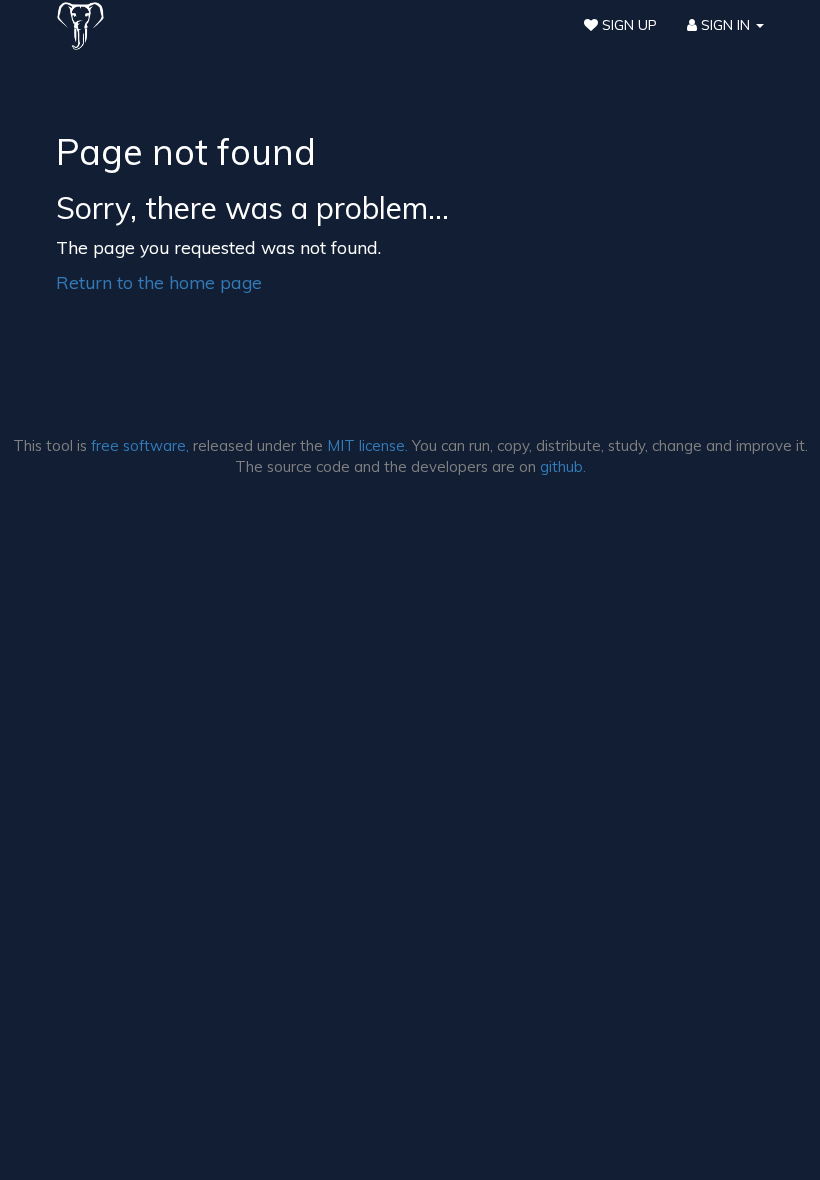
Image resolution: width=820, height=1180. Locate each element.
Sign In (725, 25)
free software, (140, 445)
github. (563, 466)
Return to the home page (159, 282)
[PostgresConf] (80, 25)
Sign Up (627, 25)
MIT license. (367, 445)
